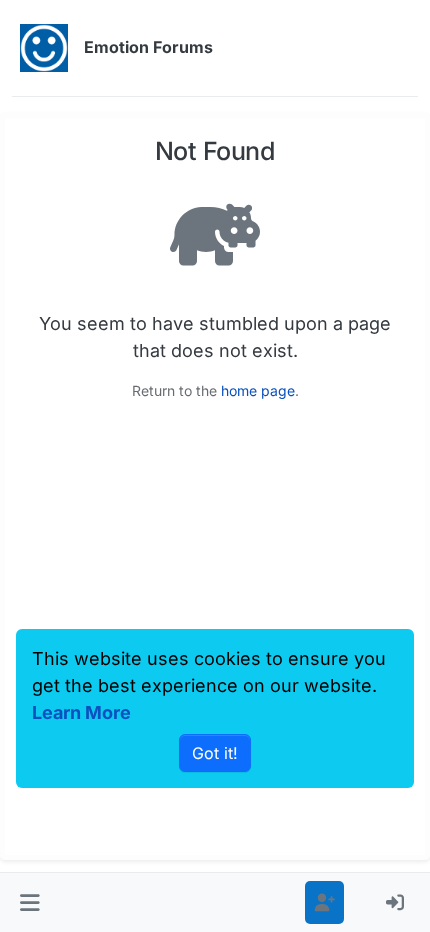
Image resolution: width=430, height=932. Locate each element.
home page (258, 390)
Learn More (81, 712)
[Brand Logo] (44, 48)
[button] (30, 902)
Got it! (215, 753)
